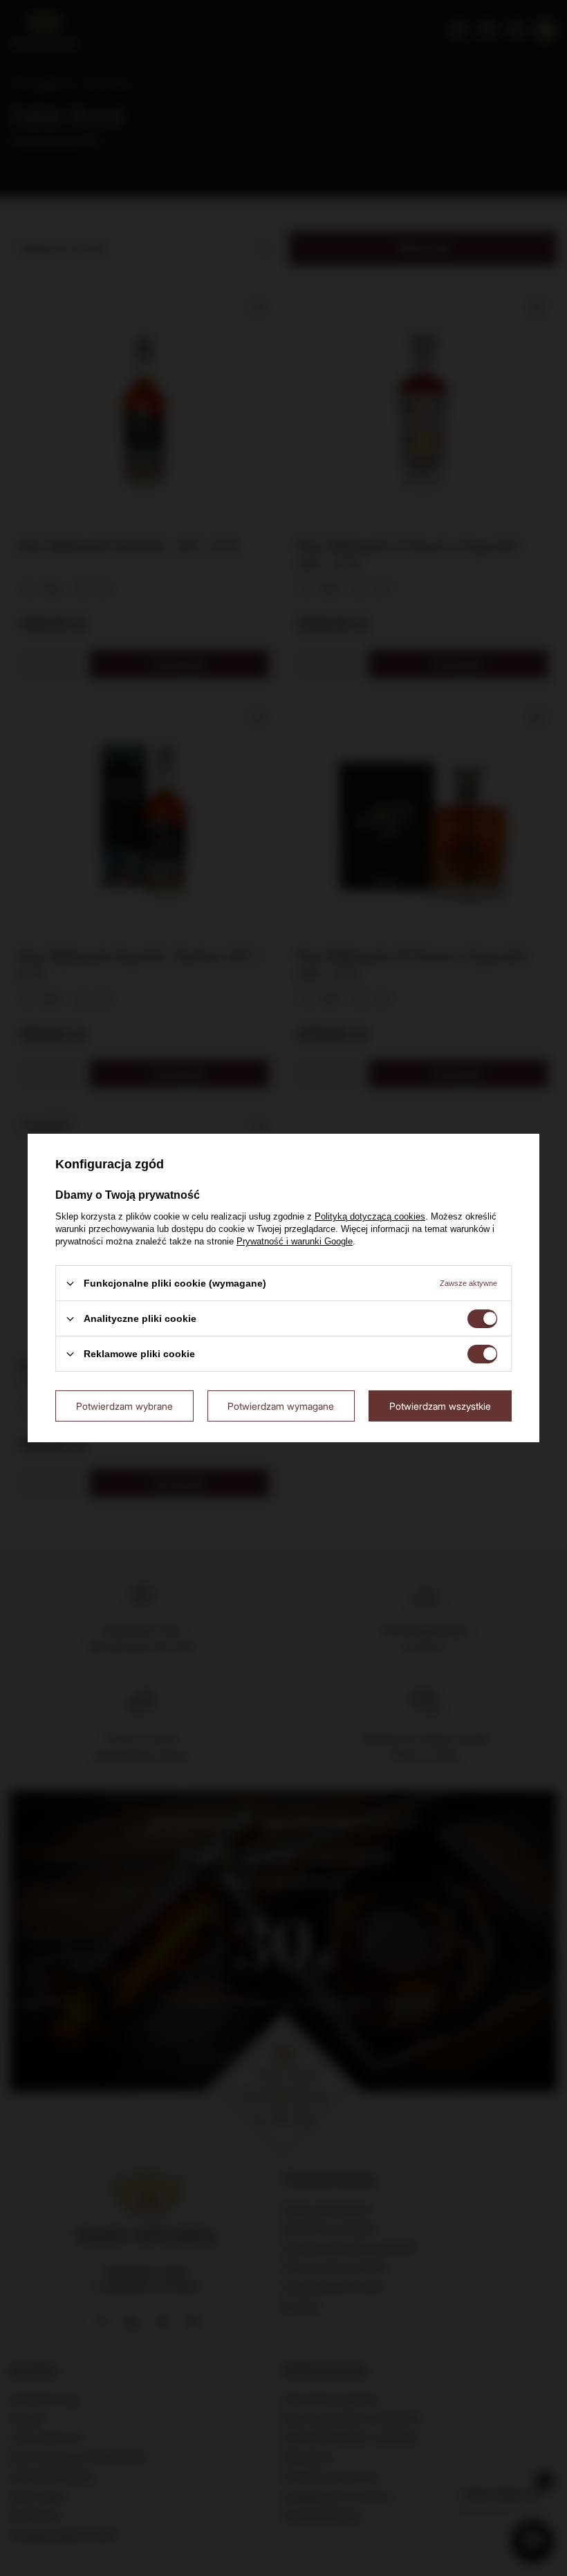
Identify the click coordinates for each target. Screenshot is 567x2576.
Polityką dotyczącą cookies (370, 1216)
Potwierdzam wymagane (281, 1405)
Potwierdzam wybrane (124, 1405)
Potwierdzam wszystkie (440, 1405)
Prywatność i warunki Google (295, 1241)
